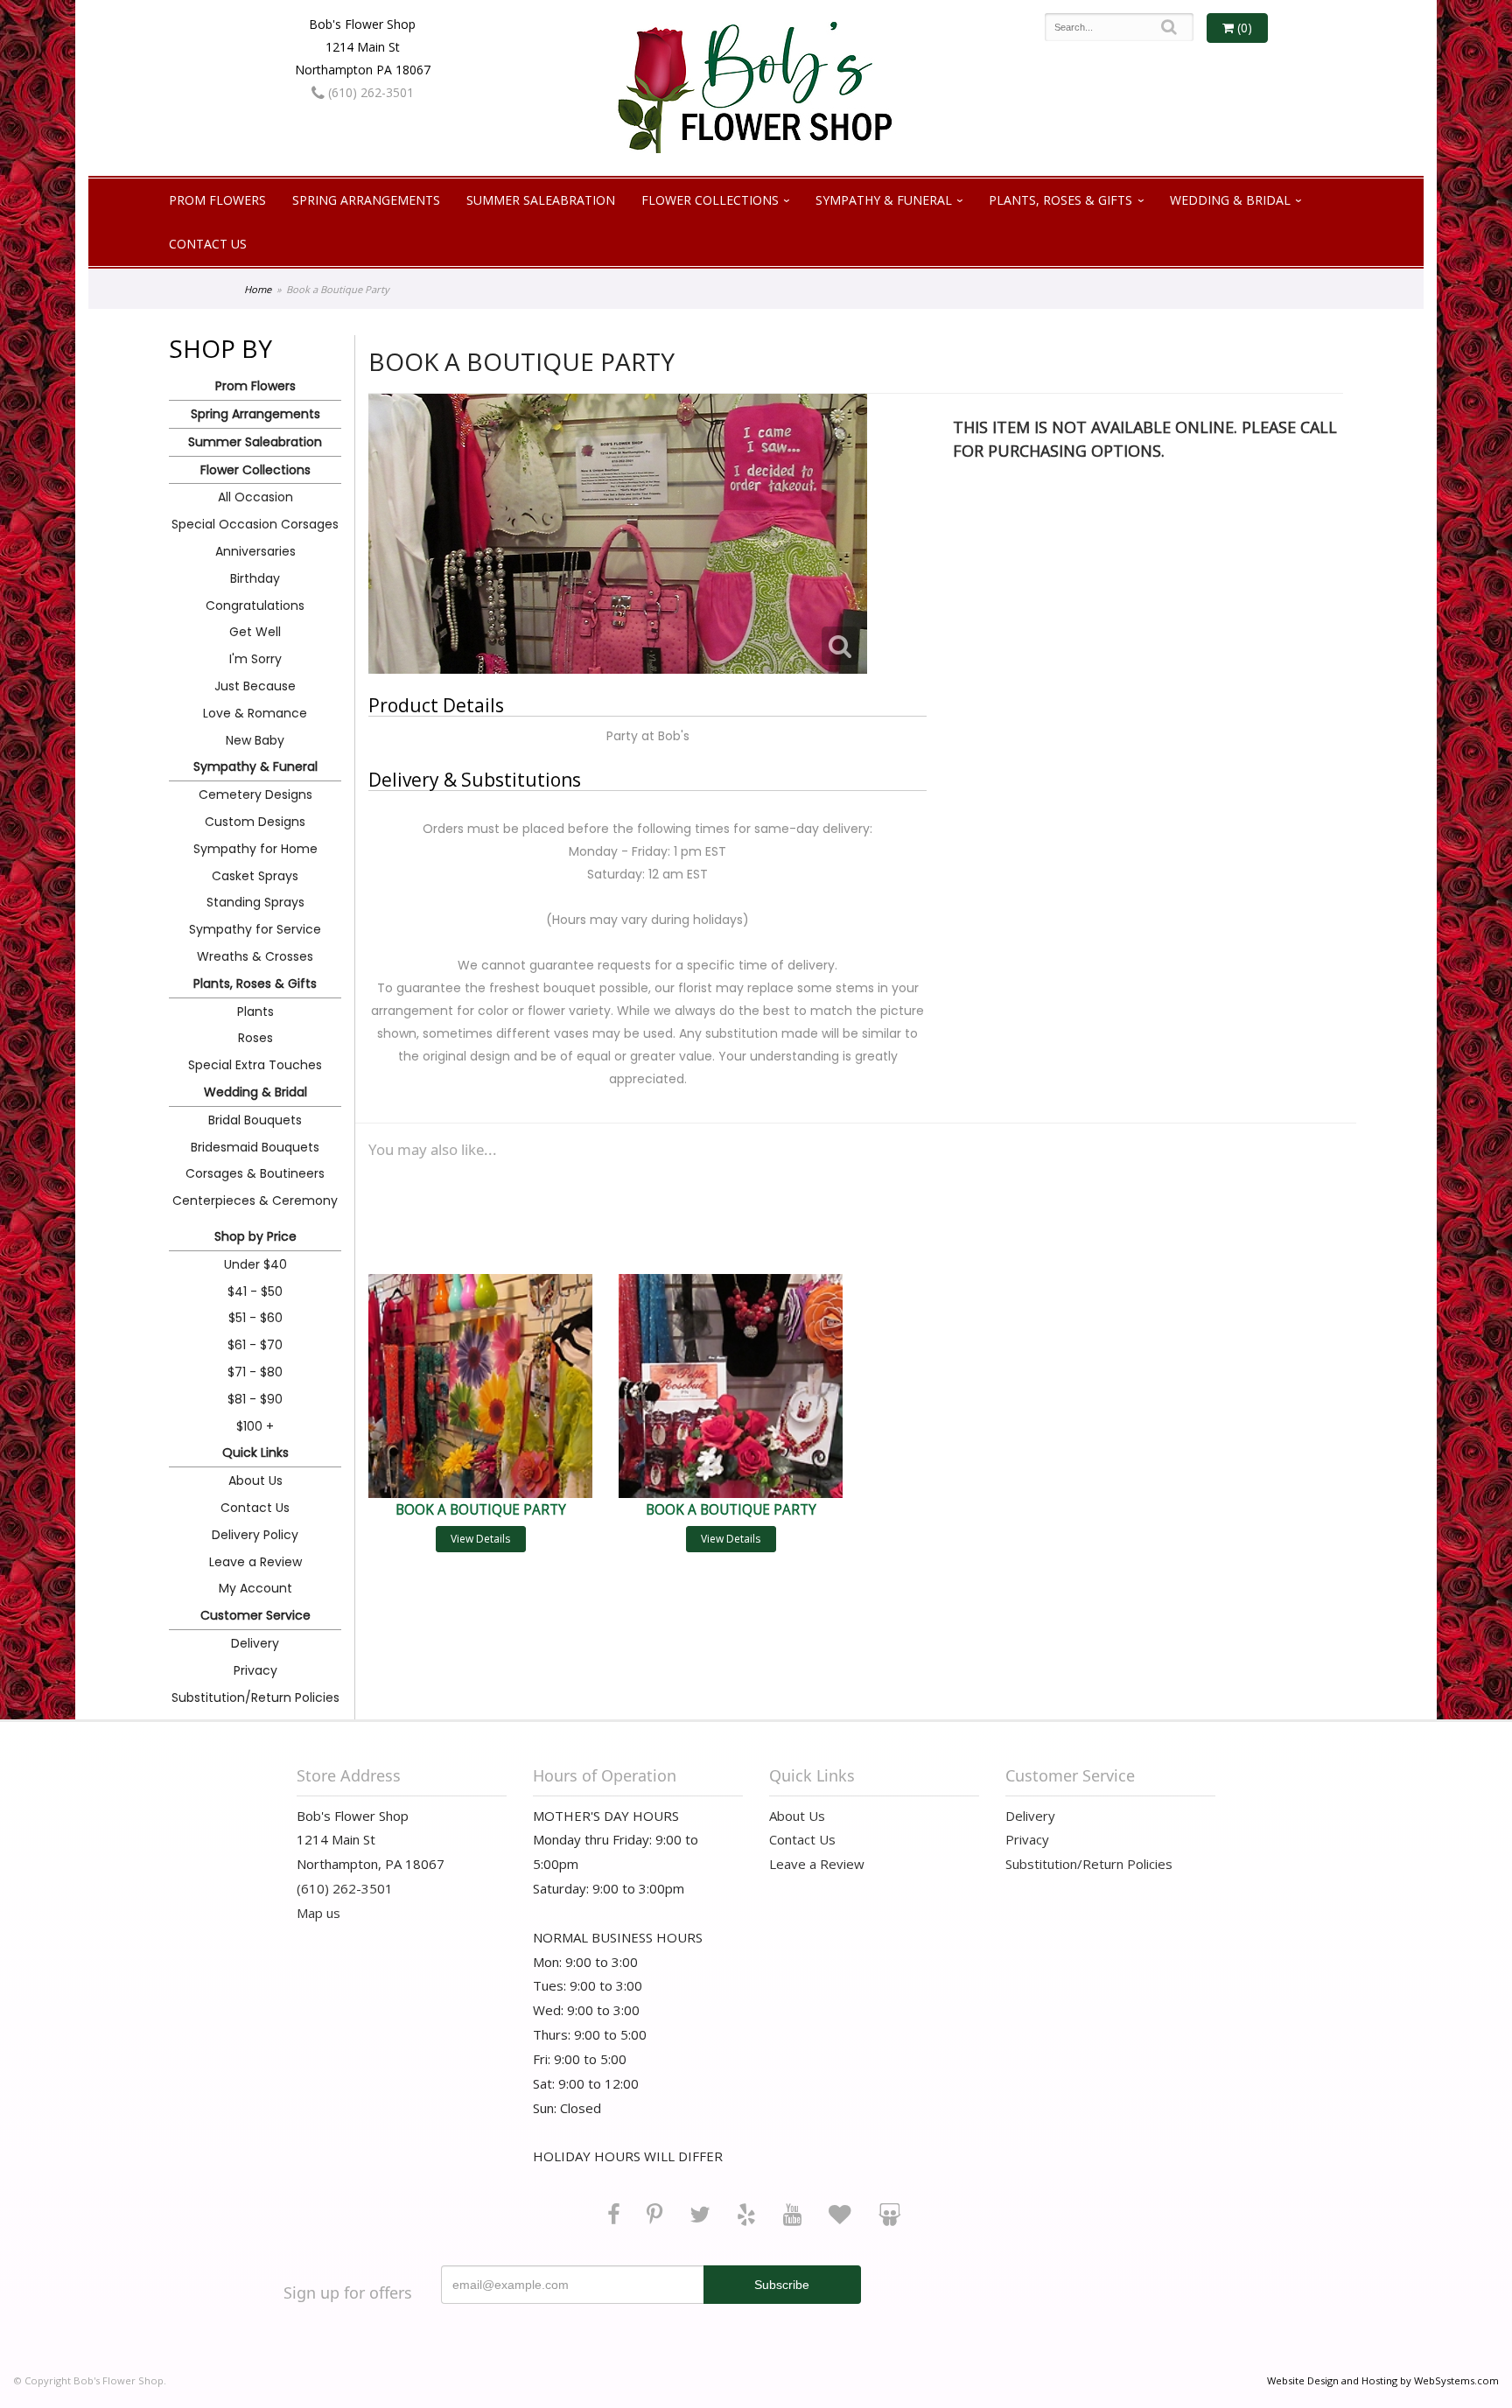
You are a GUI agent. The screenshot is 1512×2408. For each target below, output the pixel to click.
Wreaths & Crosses (255, 956)
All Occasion (255, 497)
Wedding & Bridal (1230, 200)
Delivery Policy (255, 1535)
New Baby (255, 740)
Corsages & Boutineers (255, 1173)
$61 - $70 (255, 1345)
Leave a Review (255, 1562)
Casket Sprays (255, 876)
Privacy (255, 1670)
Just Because (255, 686)
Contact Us (208, 244)
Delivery (255, 1643)
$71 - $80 (255, 1372)
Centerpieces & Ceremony (255, 1200)
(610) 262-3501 (369, 92)
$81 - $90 (255, 1399)
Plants (255, 1011)
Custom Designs (255, 822)
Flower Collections (710, 200)
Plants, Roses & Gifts (1060, 200)
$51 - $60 (255, 1318)
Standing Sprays (255, 902)
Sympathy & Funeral (884, 200)
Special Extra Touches (255, 1065)
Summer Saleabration (541, 200)
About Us (255, 1480)
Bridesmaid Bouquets (255, 1147)
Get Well (255, 632)
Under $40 (255, 1264)
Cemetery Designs (255, 794)
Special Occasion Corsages (255, 524)
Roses (255, 1038)
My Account (255, 1588)
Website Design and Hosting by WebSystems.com (1383, 2380)
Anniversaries (255, 551)
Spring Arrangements (366, 200)
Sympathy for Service (255, 929)
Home (258, 289)
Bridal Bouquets (255, 1120)
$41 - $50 (255, 1291)
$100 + (255, 1426)
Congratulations (255, 605)
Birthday (255, 578)
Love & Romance (255, 713)
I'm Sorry (255, 659)
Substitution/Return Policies (255, 1697)
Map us (318, 1913)
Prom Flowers (217, 200)
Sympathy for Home (255, 849)
